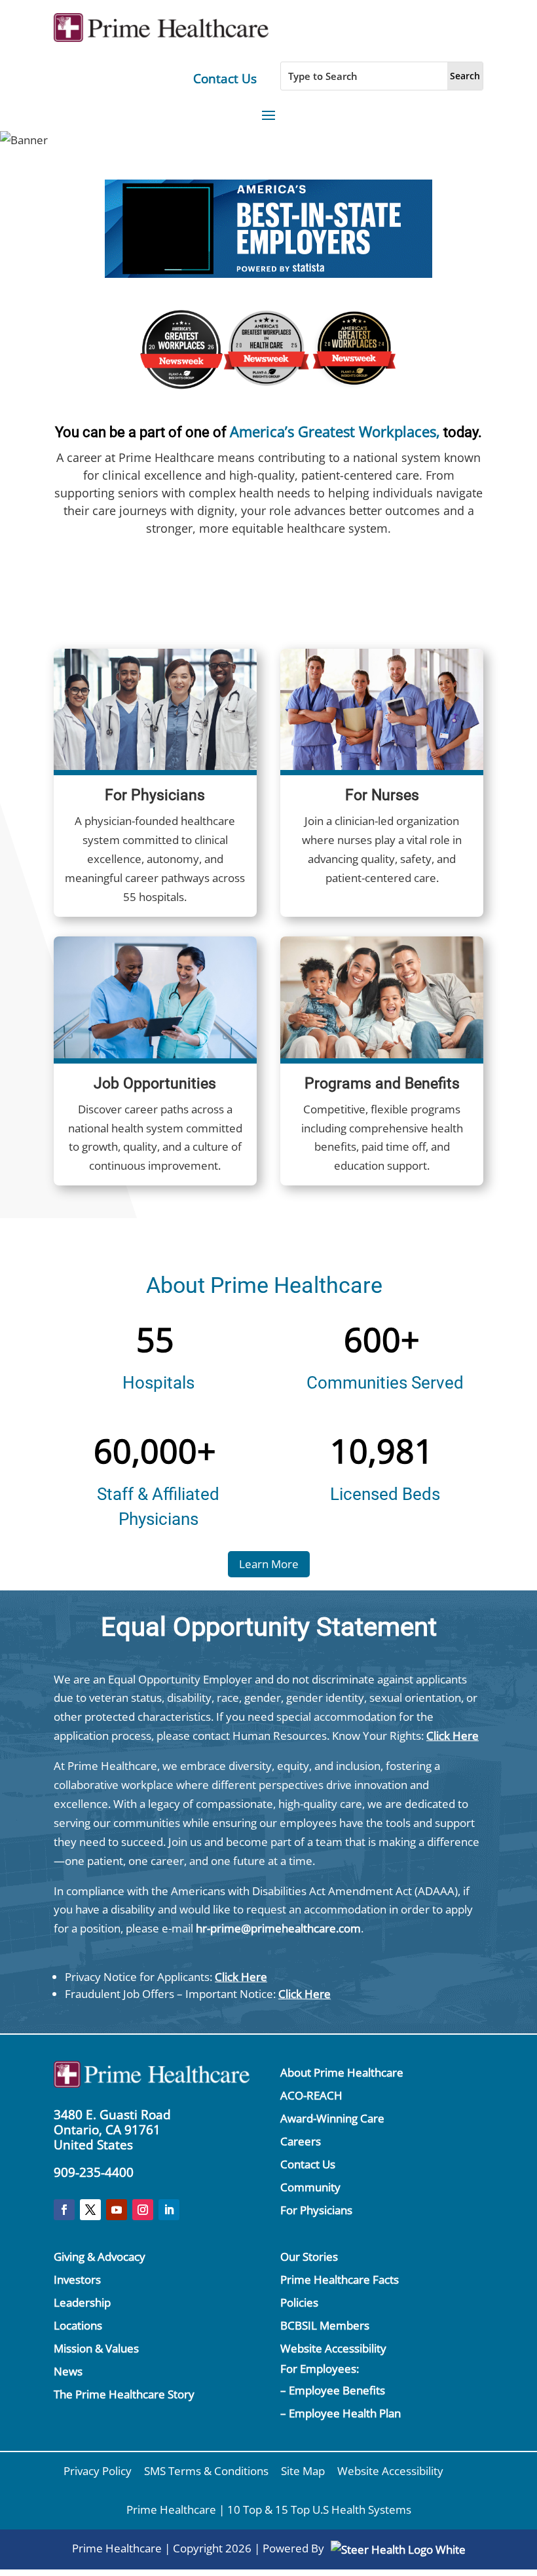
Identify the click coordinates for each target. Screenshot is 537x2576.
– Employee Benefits (333, 2390)
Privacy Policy (98, 2471)
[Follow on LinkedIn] (169, 2210)
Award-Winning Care (332, 2118)
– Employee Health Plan (341, 2413)
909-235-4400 (94, 2172)
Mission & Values (96, 2348)
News (68, 2371)
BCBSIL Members (325, 2325)
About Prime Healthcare (342, 2072)
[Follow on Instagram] (143, 2210)
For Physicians (316, 2210)
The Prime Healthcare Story (124, 2394)
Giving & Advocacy (100, 2257)
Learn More (269, 1564)
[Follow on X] (90, 2210)
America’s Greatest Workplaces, (335, 431)
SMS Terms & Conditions (206, 2471)
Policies (299, 2302)
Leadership (82, 2302)
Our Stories (309, 2257)
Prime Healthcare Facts (340, 2279)
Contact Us (225, 79)
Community (310, 2187)
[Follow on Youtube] (117, 2210)
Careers (301, 2141)
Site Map (303, 2471)
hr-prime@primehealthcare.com (278, 1928)
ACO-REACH (311, 2095)
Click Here (453, 1736)
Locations (78, 2325)
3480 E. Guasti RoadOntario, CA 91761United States (112, 2130)
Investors (77, 2279)
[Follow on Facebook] (64, 2210)
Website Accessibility (333, 2348)
